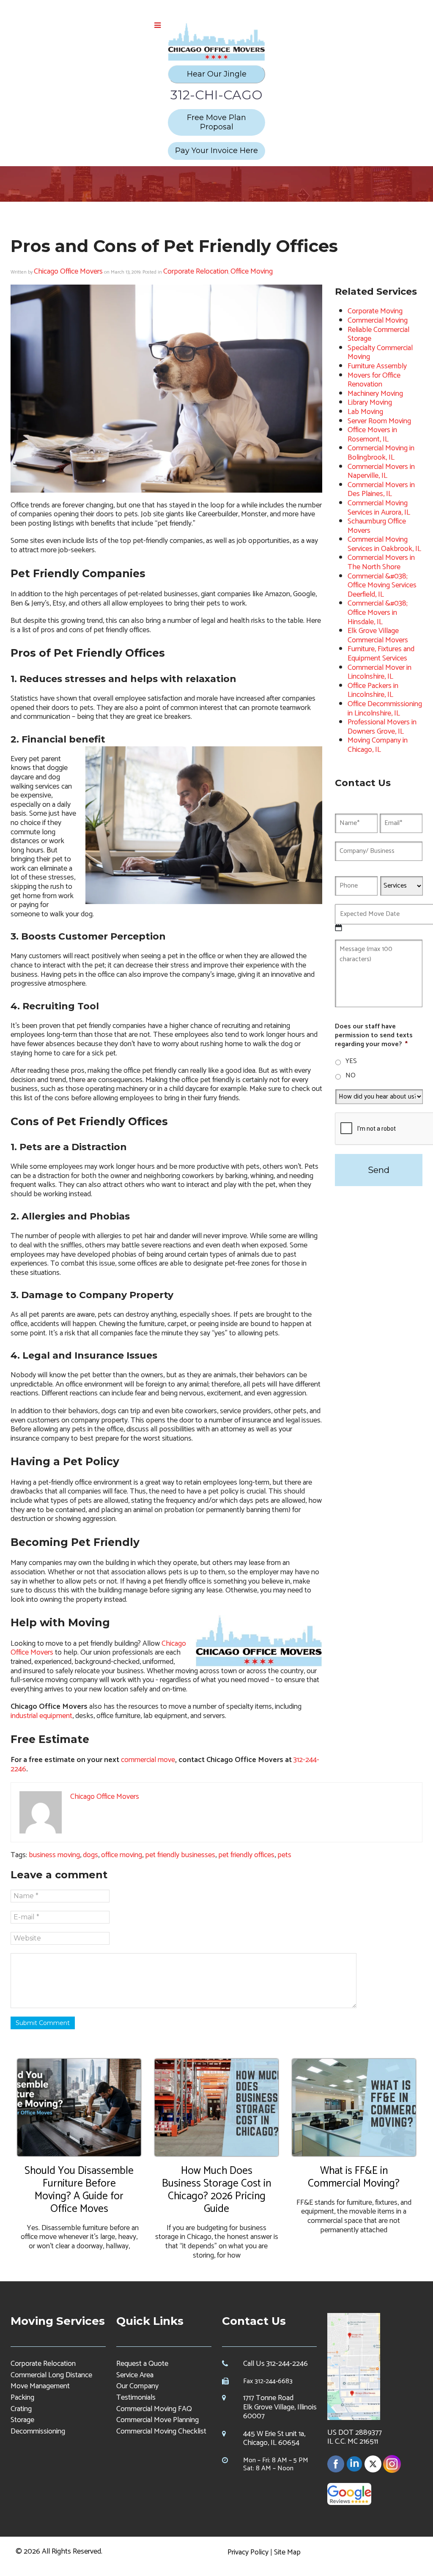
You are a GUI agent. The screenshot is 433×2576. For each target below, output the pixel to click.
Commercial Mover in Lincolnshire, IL (380, 672)
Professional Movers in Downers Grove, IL (382, 727)
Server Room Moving (379, 421)
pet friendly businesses (180, 1855)
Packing (22, 2398)
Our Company (137, 2386)
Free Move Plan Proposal (216, 122)
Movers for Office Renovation (374, 380)
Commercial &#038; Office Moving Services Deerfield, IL (382, 585)
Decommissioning (38, 2431)
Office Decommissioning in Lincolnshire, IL (385, 709)
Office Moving (252, 271)
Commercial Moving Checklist (161, 2431)
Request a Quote (142, 2364)
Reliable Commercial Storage (378, 334)
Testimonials (136, 2398)
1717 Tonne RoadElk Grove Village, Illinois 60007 (280, 2407)
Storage (22, 2420)
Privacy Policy (248, 2552)
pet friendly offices (246, 1855)
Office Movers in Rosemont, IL (372, 435)
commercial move (148, 1760)
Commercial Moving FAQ (154, 2409)
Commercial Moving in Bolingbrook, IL (381, 453)
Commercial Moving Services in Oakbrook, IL (384, 544)
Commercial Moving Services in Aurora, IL (379, 508)
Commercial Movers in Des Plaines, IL (381, 490)
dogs (90, 1855)
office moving (122, 1855)
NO (351, 1076)
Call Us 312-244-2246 (275, 2364)
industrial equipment (41, 1716)
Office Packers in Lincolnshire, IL (373, 691)
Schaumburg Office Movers (377, 526)
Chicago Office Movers (68, 271)
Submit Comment (43, 2023)
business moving (54, 1855)
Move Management (40, 2386)
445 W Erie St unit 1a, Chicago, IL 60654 (274, 2439)
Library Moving (370, 403)
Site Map (287, 2552)
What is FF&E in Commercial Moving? (354, 2177)
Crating (21, 2409)
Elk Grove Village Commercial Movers (378, 636)
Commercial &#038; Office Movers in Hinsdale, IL (378, 612)
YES (351, 1061)
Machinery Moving (375, 394)
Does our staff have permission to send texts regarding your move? (374, 1036)
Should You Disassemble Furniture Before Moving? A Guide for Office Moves (79, 2190)
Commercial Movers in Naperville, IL (381, 471)
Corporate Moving (375, 311)
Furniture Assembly (377, 366)
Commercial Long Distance (51, 2375)
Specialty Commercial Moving (380, 353)
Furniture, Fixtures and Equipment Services (381, 654)
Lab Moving (365, 412)
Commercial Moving (378, 321)
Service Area (135, 2375)
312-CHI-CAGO (216, 95)
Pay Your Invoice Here (216, 151)
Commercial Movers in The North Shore (381, 562)
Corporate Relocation (196, 271)
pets (284, 1855)
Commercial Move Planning (158, 2420)
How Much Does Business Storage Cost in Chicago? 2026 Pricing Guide (216, 2190)
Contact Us (254, 2321)
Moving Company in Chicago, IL (378, 745)
